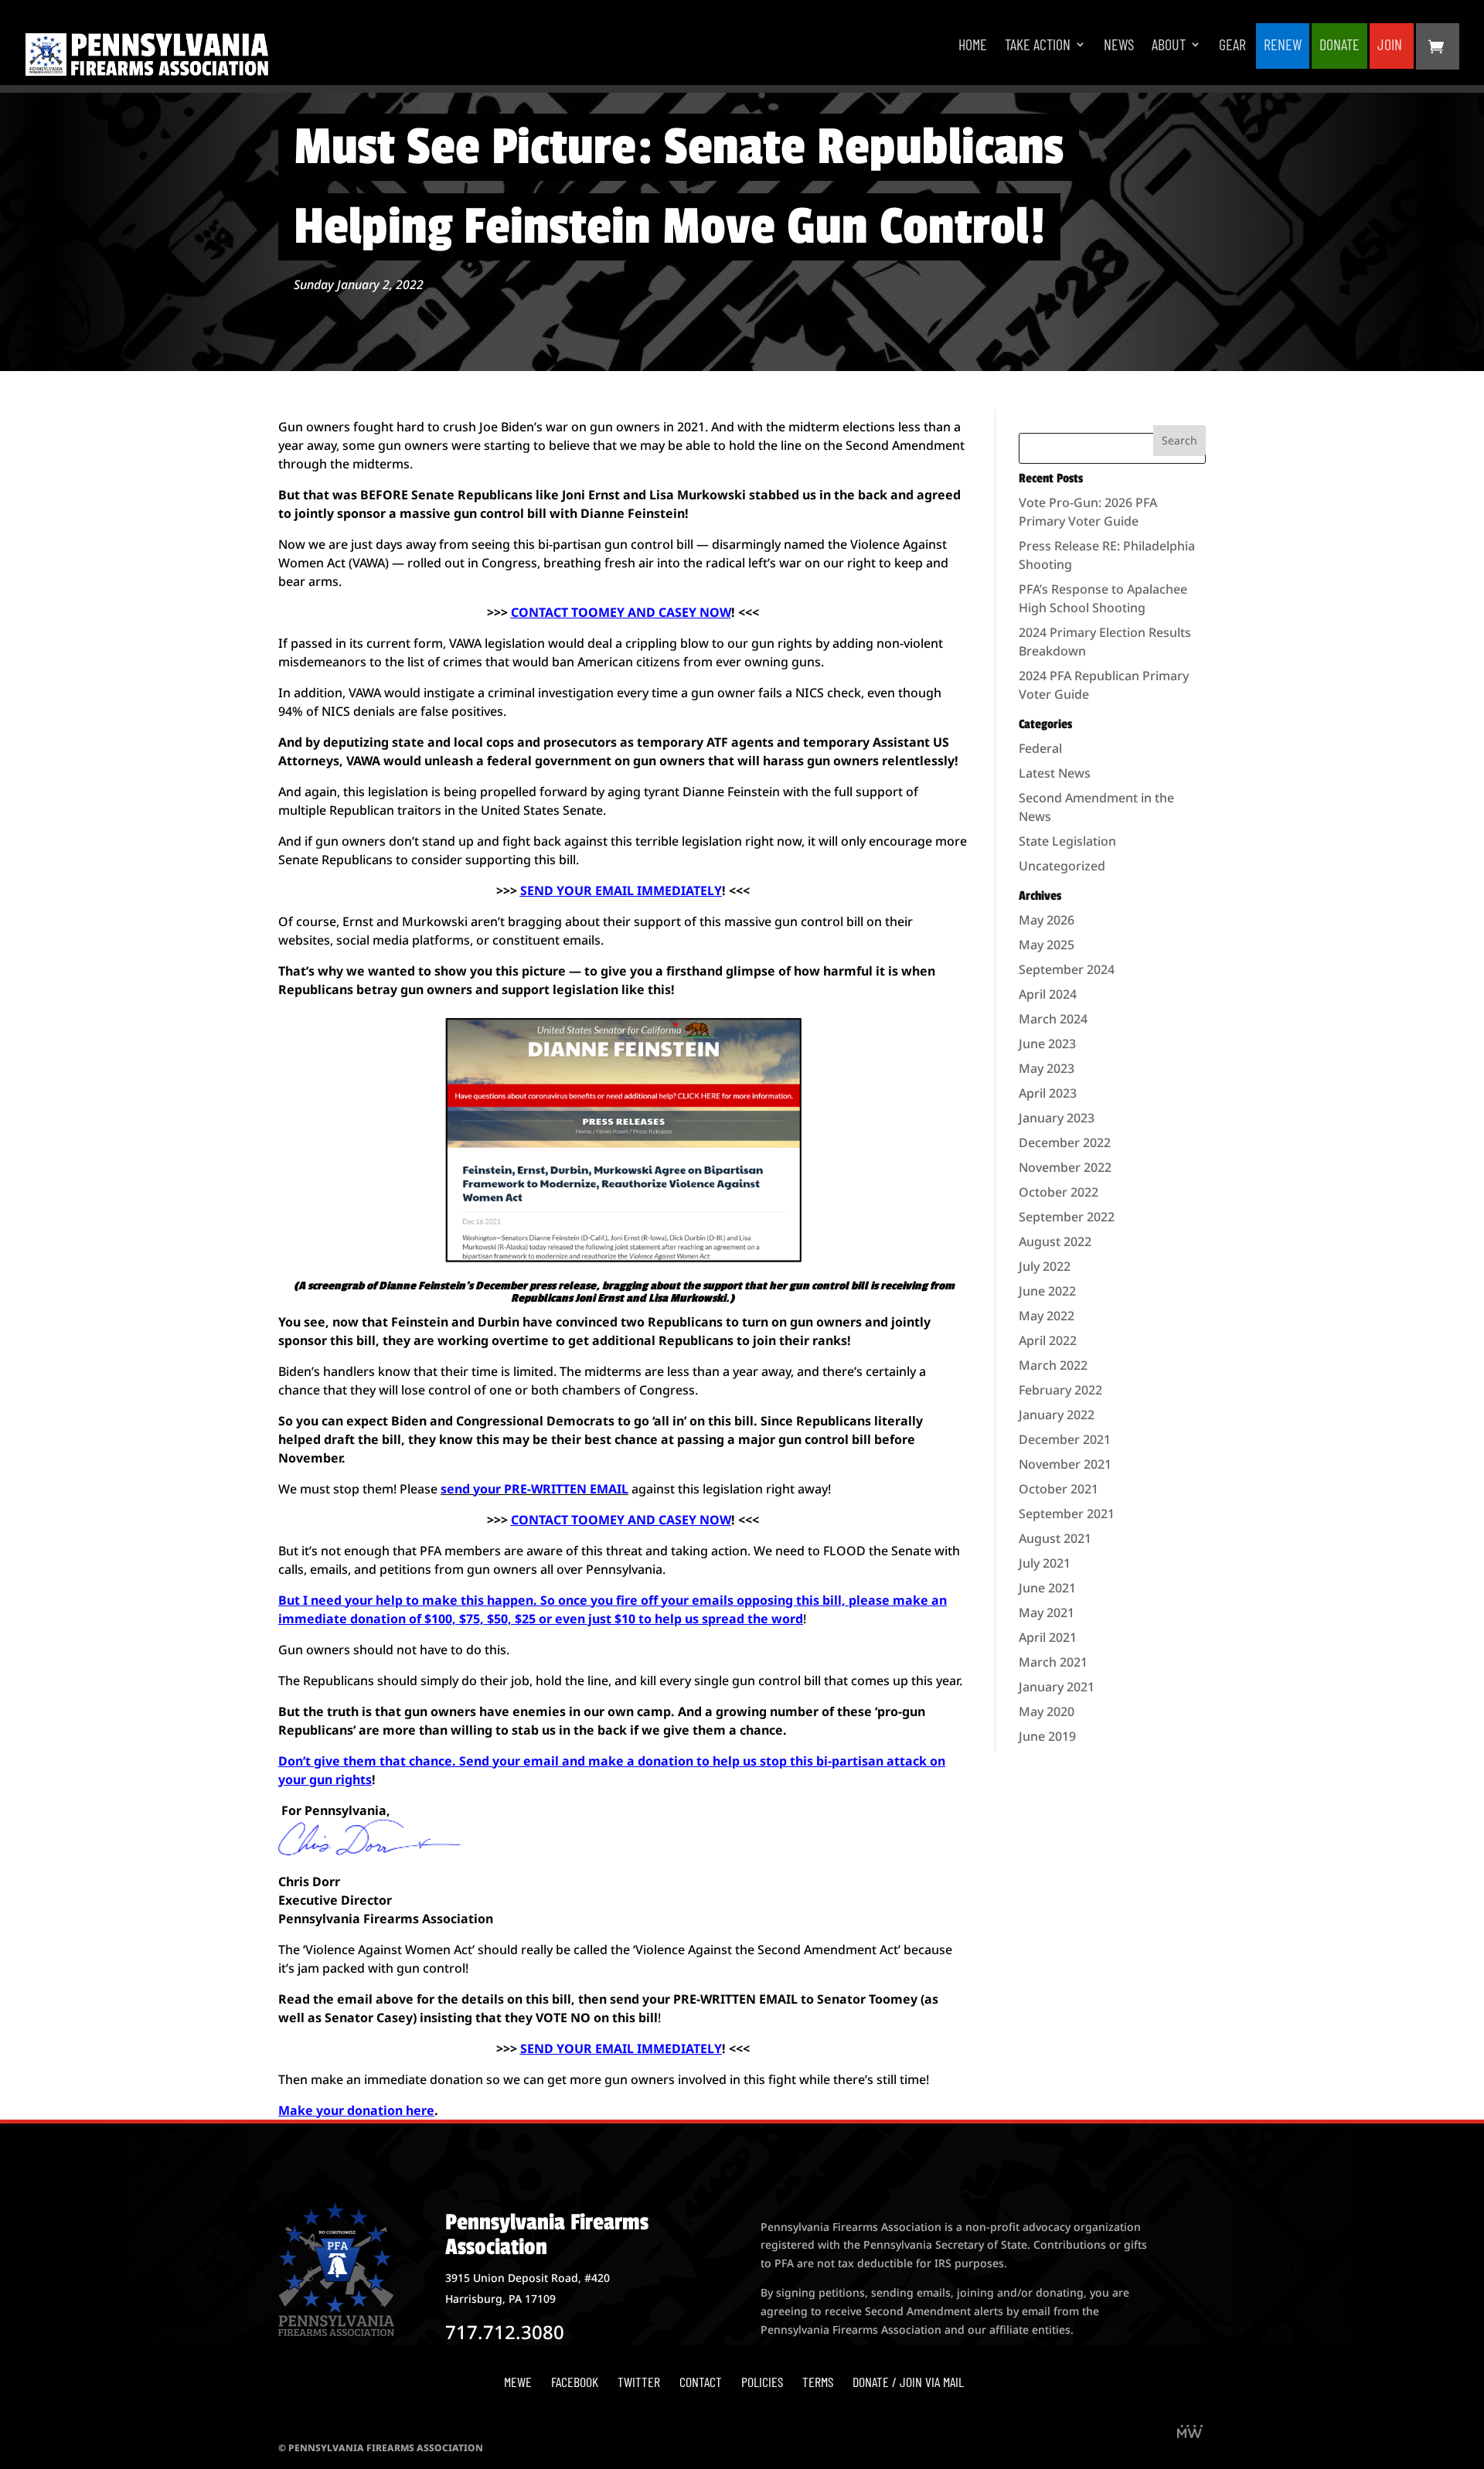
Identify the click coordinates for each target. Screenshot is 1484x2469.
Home (973, 46)
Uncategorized (1062, 866)
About (1169, 46)
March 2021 (1053, 1662)
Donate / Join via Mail (908, 2382)
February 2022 (1060, 1390)
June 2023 (1047, 1044)
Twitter (639, 2382)
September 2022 (1067, 1217)
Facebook (575, 2382)
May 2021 (1047, 1613)
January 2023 (1057, 1118)
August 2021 (1055, 1538)
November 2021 (1065, 1464)
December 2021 (1065, 1439)
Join (1390, 46)
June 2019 (1047, 1736)
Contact (701, 2382)
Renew (1283, 46)
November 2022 (1065, 1167)
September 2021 (1067, 1514)
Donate (1339, 46)
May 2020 (1047, 1711)
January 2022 (1057, 1415)
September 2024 (1067, 969)
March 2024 (1053, 1019)
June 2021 (1047, 1588)
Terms (818, 2382)
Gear (1232, 46)
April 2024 (1048, 994)
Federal (1040, 748)
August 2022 (1055, 1241)
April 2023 (1048, 1093)
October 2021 (1059, 1489)
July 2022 (1045, 1266)
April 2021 (1048, 1637)
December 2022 (1065, 1143)
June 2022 (1047, 1291)
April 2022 (1048, 1340)
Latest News (1055, 773)
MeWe (518, 2382)
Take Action (1038, 46)
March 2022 (1053, 1365)
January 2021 (1057, 1687)
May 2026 (1047, 920)
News (1119, 46)
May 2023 (1047, 1068)
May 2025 (1047, 945)
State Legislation (1067, 841)
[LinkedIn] (1190, 2433)
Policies (762, 2382)
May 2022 (1047, 1316)
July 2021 (1045, 1563)
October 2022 (1059, 1192)
